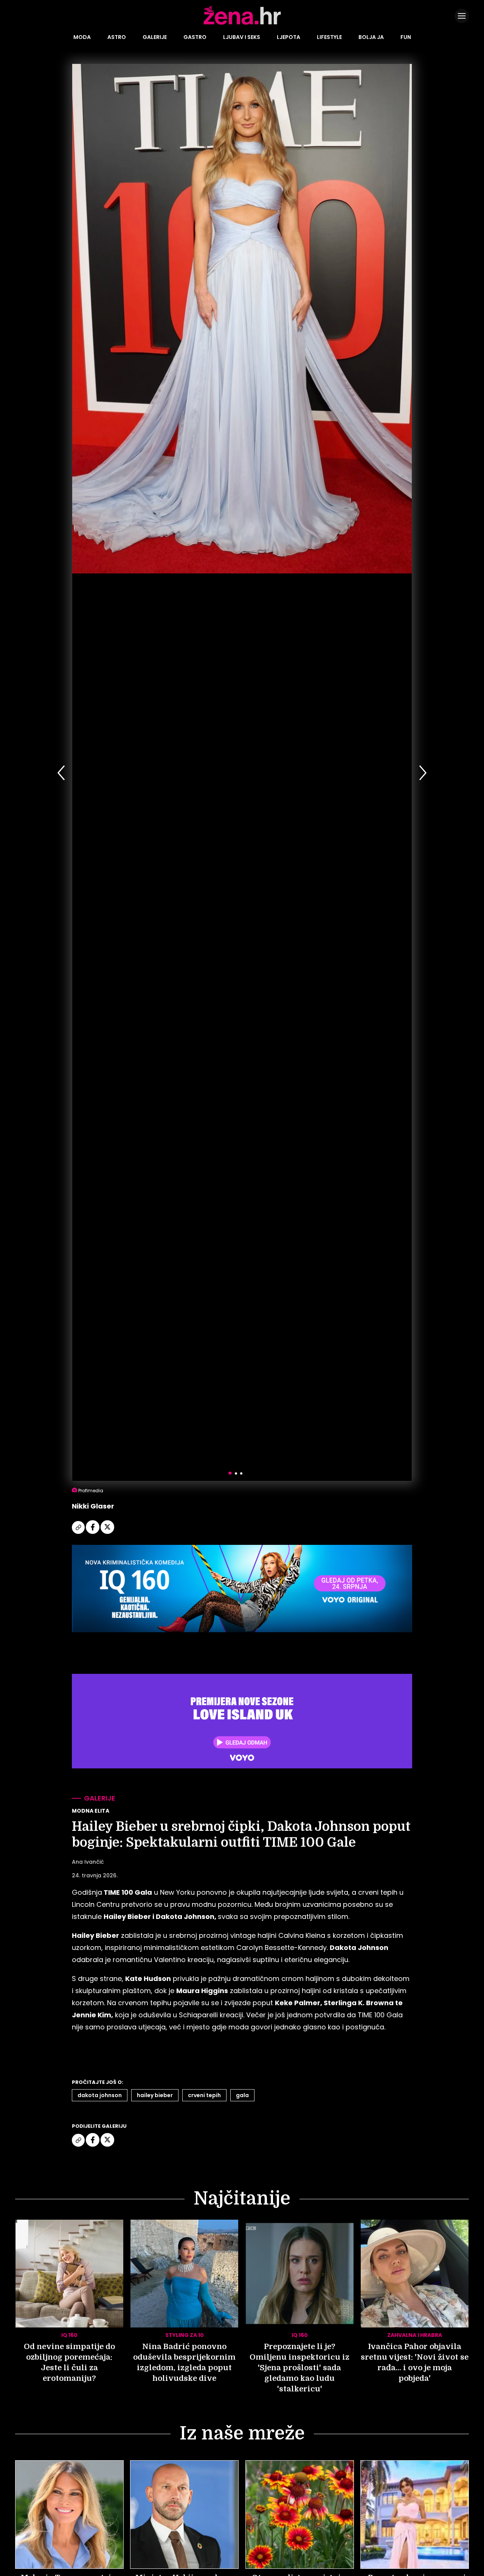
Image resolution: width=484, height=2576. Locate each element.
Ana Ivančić (88, 1862)
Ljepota (289, 37)
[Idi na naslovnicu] (242, 24)
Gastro (195, 37)
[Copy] (79, 1533)
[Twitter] (107, 1533)
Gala (242, 2095)
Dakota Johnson (100, 2095)
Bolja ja (371, 37)
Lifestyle (329, 37)
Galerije (155, 37)
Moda (82, 37)
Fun (406, 37)
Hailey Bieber (155, 2095)
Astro (117, 37)
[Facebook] (93, 1533)
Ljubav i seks (242, 37)
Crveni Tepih (204, 2095)
